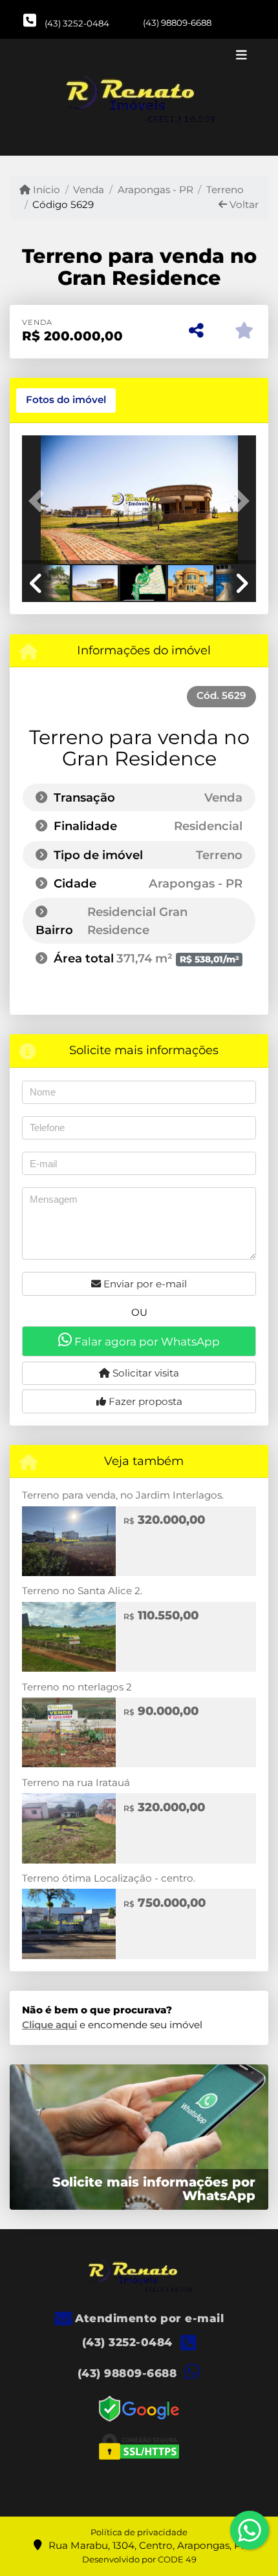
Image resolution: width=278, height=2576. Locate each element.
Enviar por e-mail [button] (144, 1284)
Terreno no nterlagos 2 (77, 1687)
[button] (39, 501)
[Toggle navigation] (241, 56)
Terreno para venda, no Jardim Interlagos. (123, 1495)
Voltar (243, 204)
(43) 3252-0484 (77, 23)
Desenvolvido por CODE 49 (139, 2559)
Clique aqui (49, 2025)
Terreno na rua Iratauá (76, 1782)
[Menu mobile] (139, 98)
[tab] (66, 400)
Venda (89, 190)
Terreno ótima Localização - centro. (109, 1878)
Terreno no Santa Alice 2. (82, 1591)
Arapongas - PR (155, 190)
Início (45, 190)
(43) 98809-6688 (177, 23)
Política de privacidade (139, 2532)
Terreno (225, 190)
